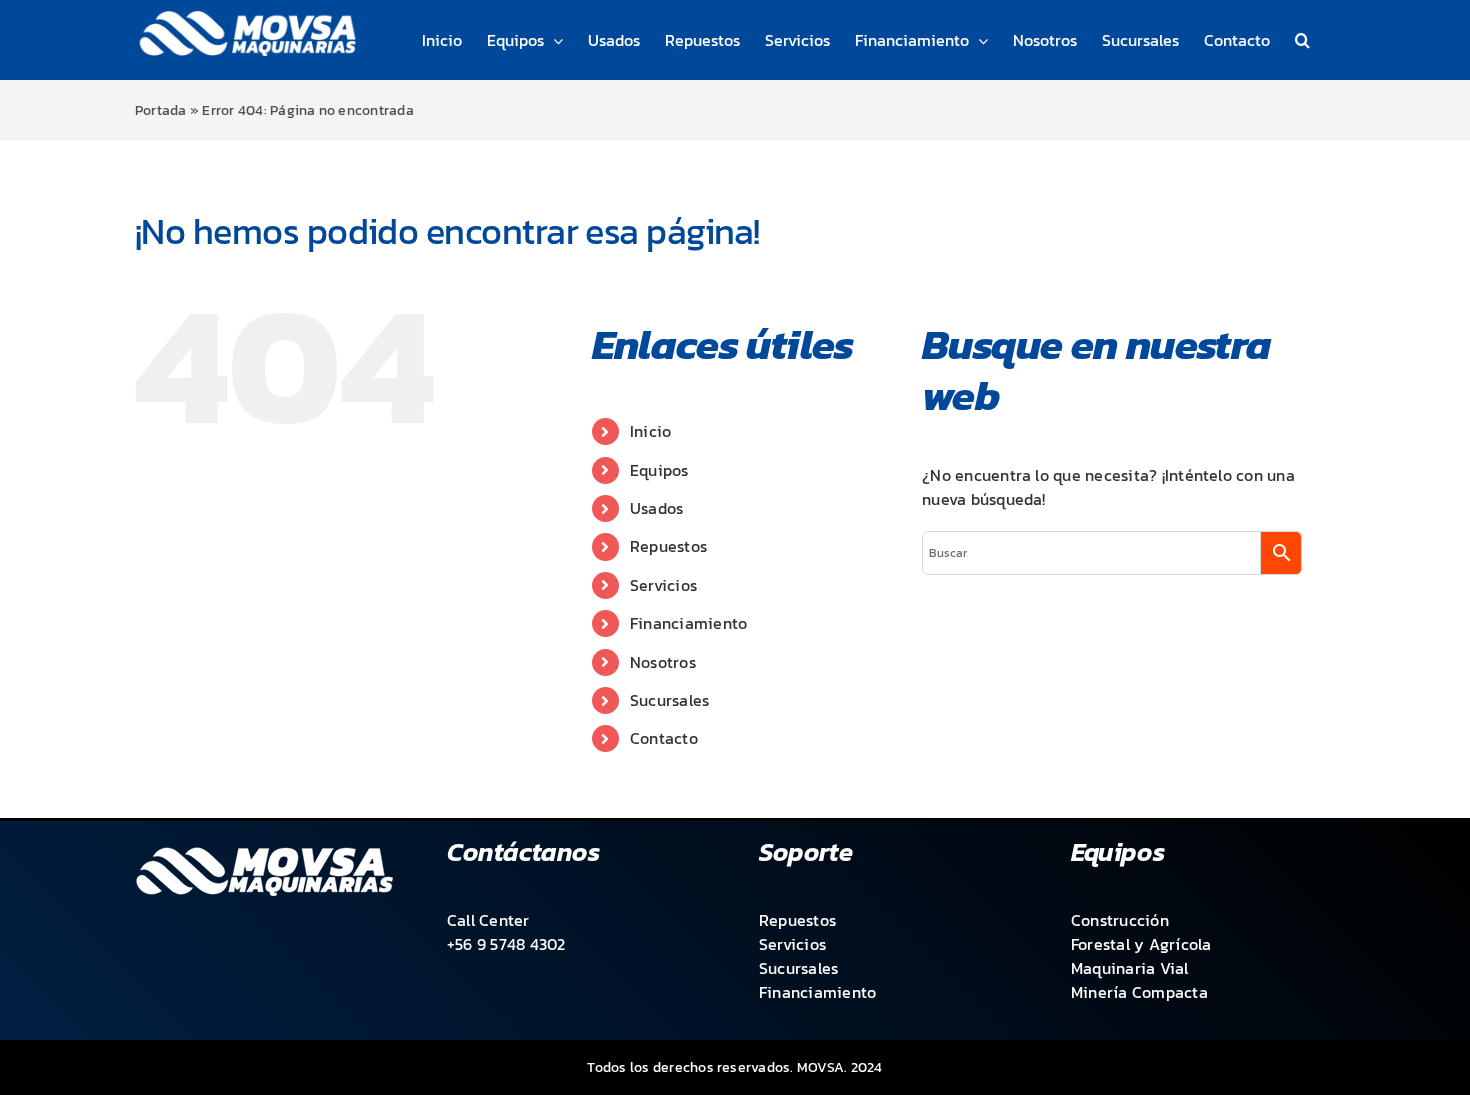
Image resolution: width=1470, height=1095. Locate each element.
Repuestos (668, 546)
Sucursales (669, 700)
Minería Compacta (1139, 992)
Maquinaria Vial (1130, 968)
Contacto (664, 738)
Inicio (650, 431)
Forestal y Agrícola (1141, 944)
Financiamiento (688, 623)
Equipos (659, 470)
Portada (161, 110)
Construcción (1120, 920)
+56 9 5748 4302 (506, 944)
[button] (1302, 40)
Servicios (663, 585)
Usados (656, 508)
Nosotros (663, 662)
